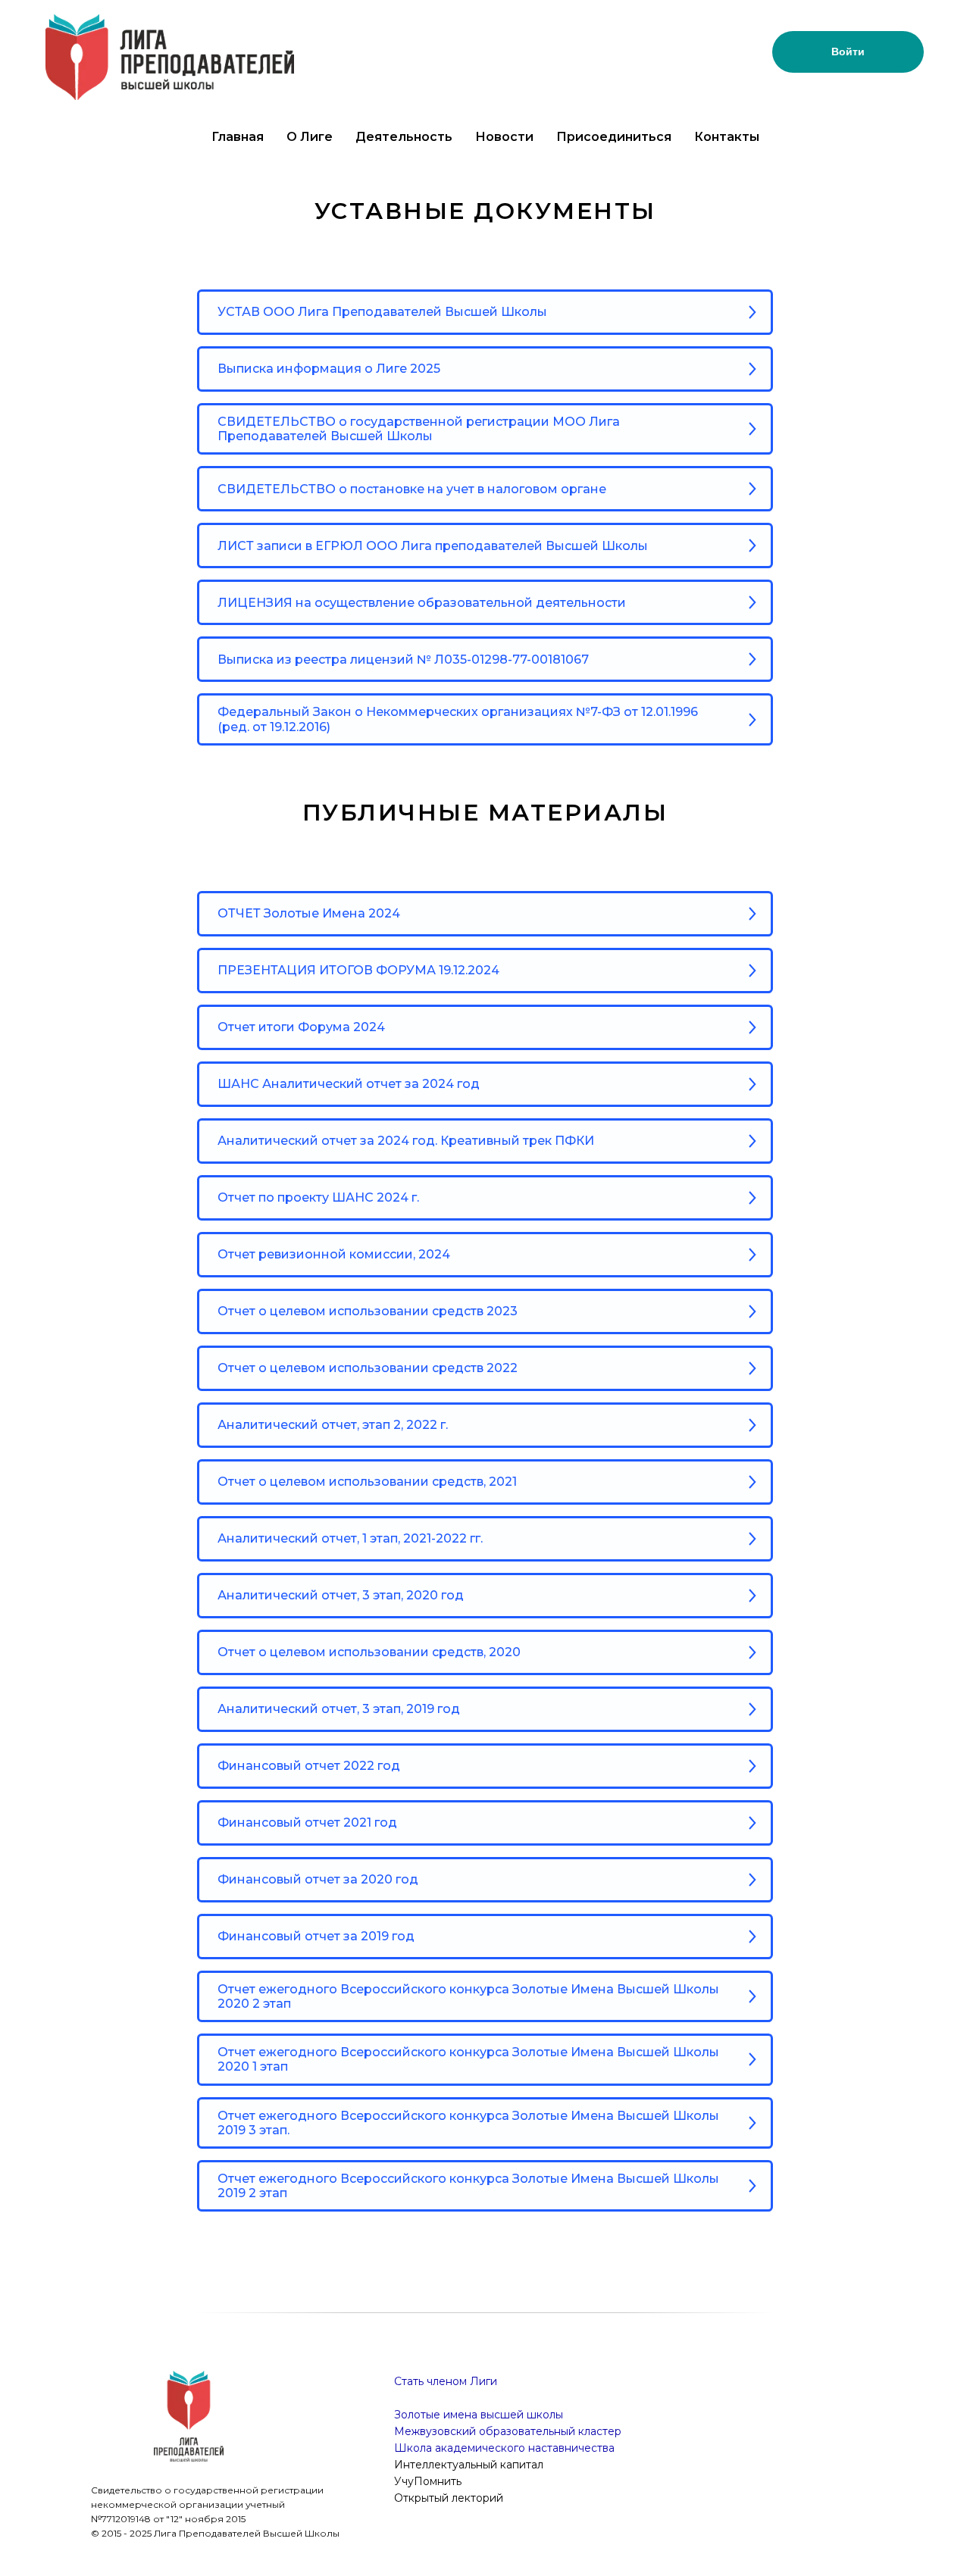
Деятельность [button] (404, 137)
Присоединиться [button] (614, 137)
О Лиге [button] (310, 137)
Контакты (727, 137)
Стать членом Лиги (446, 2381)
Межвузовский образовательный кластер (508, 2431)
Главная (238, 137)
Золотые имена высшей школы (479, 2415)
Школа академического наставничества (504, 2448)
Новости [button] (504, 137)
